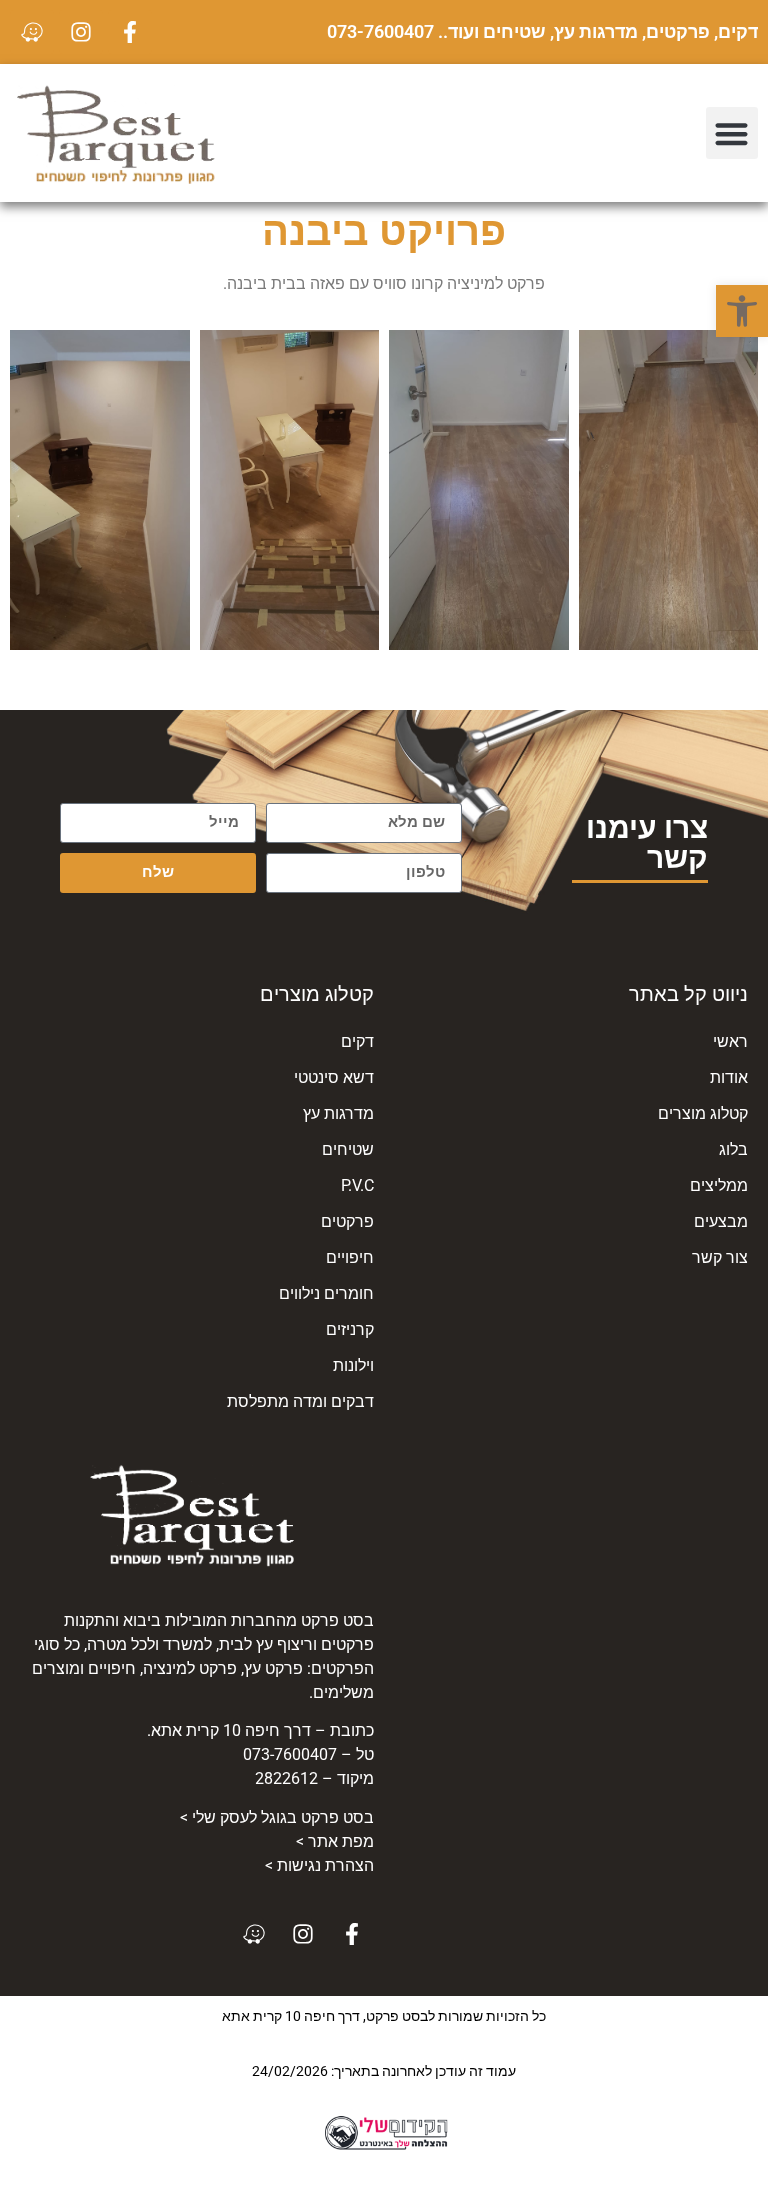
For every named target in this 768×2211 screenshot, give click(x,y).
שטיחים (348, 1149)
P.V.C (357, 1185)
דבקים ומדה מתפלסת (300, 1401)
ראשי (730, 1041)
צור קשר (720, 1257)
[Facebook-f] (130, 32)
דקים (357, 1041)
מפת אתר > (335, 1841)
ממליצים (719, 1185)
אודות (729, 1077)
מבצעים (721, 1221)
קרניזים (350, 1329)
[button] (742, 311)
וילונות (353, 1365)
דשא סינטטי (334, 1077)
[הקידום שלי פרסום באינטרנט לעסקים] (384, 2146)
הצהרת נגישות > (319, 1865)
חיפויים (350, 1257)
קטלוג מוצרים (703, 1113)
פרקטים (347, 1221)
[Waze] (32, 32)
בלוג (733, 1149)
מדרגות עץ (338, 1113)
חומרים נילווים (326, 1293)
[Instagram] (81, 32)
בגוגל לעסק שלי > (277, 1817)
